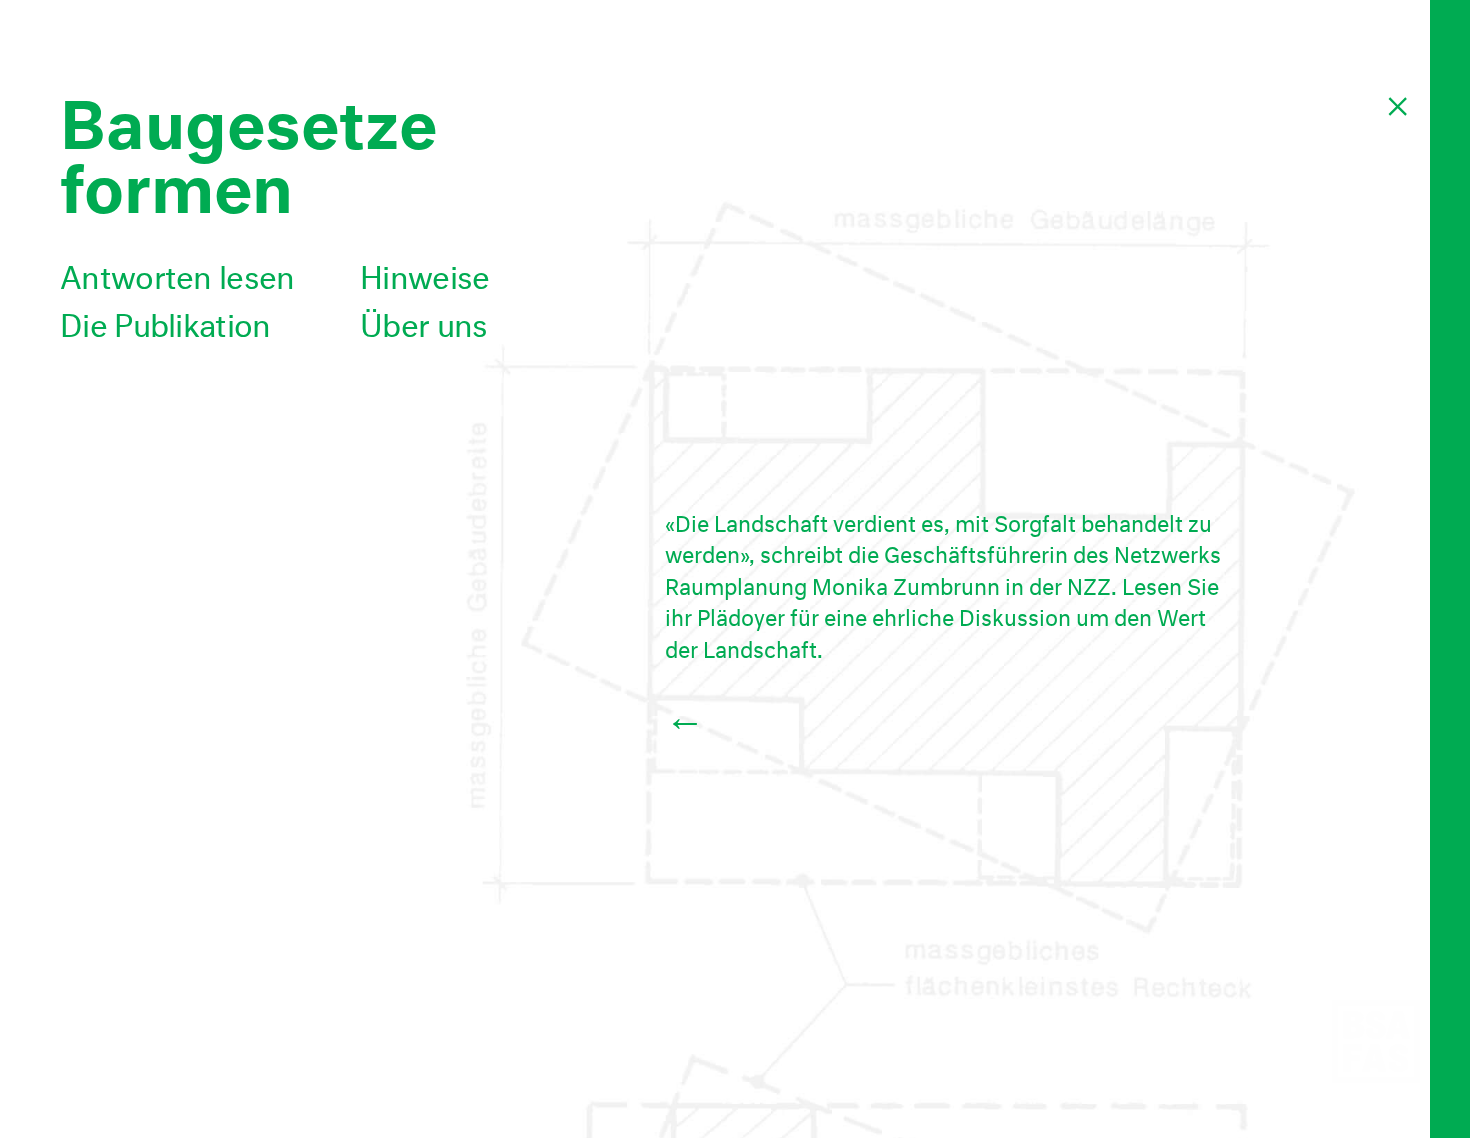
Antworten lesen (177, 272)
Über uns (423, 320)
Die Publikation (165, 320)
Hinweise (424, 272)
